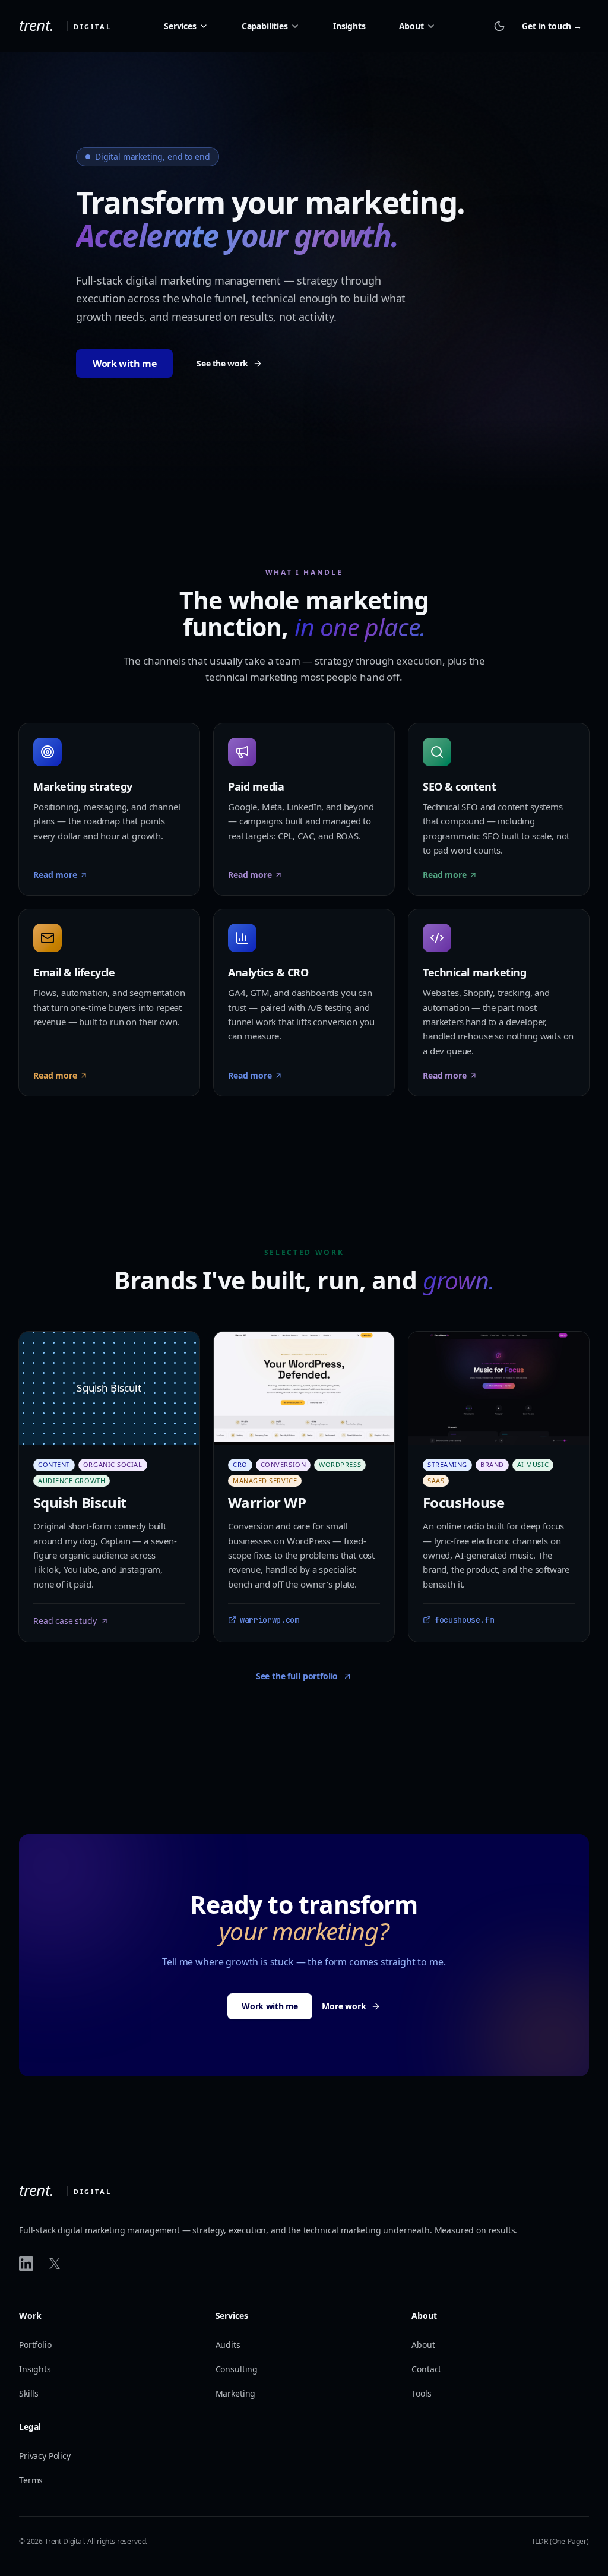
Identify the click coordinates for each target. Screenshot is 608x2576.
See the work (222, 363)
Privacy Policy (45, 2456)
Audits (228, 2345)
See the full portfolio (297, 1676)
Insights (349, 26)
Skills (29, 2393)
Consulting (237, 2369)
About (423, 2345)
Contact (426, 2369)
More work (344, 2006)
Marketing (236, 2393)
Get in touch (552, 26)
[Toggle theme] (499, 26)
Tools (421, 2393)
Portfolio (35, 2345)
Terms (31, 2480)
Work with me (124, 364)
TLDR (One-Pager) (560, 2541)
